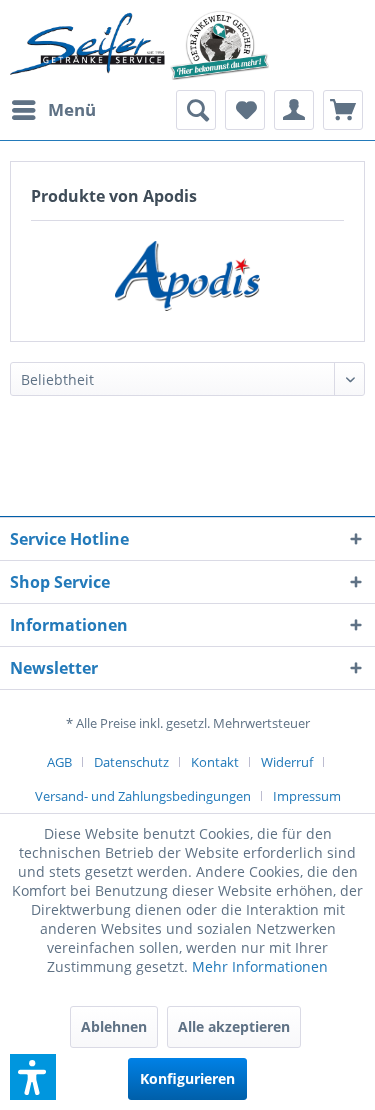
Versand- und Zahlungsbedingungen (143, 796)
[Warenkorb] (343, 110)
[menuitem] (53, 110)
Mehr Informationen (260, 966)
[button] (33, 1077)
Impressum (307, 796)
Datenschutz (131, 762)
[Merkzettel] (245, 110)
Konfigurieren (187, 1078)
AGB (59, 762)
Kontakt (215, 762)
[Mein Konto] (294, 110)
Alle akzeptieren (234, 1026)
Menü (72, 109)
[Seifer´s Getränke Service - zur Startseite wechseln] (139, 45)
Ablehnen (114, 1026)
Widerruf (287, 762)
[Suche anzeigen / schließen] (196, 110)
